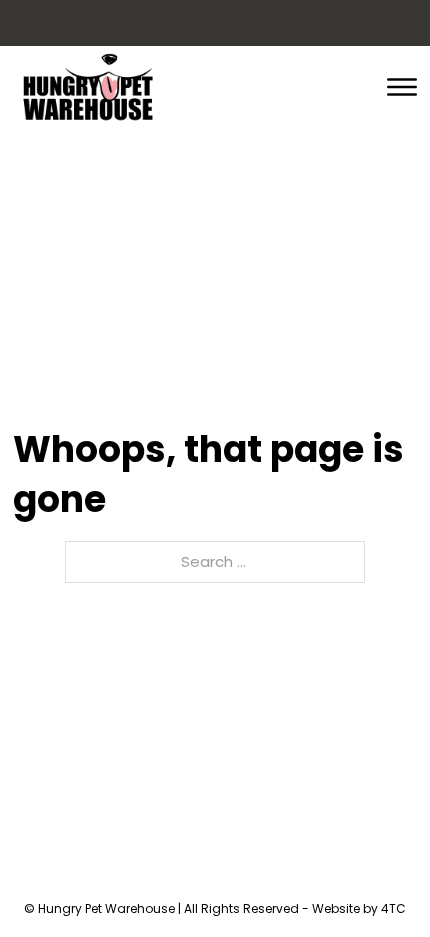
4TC (393, 908)
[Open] (402, 87)
